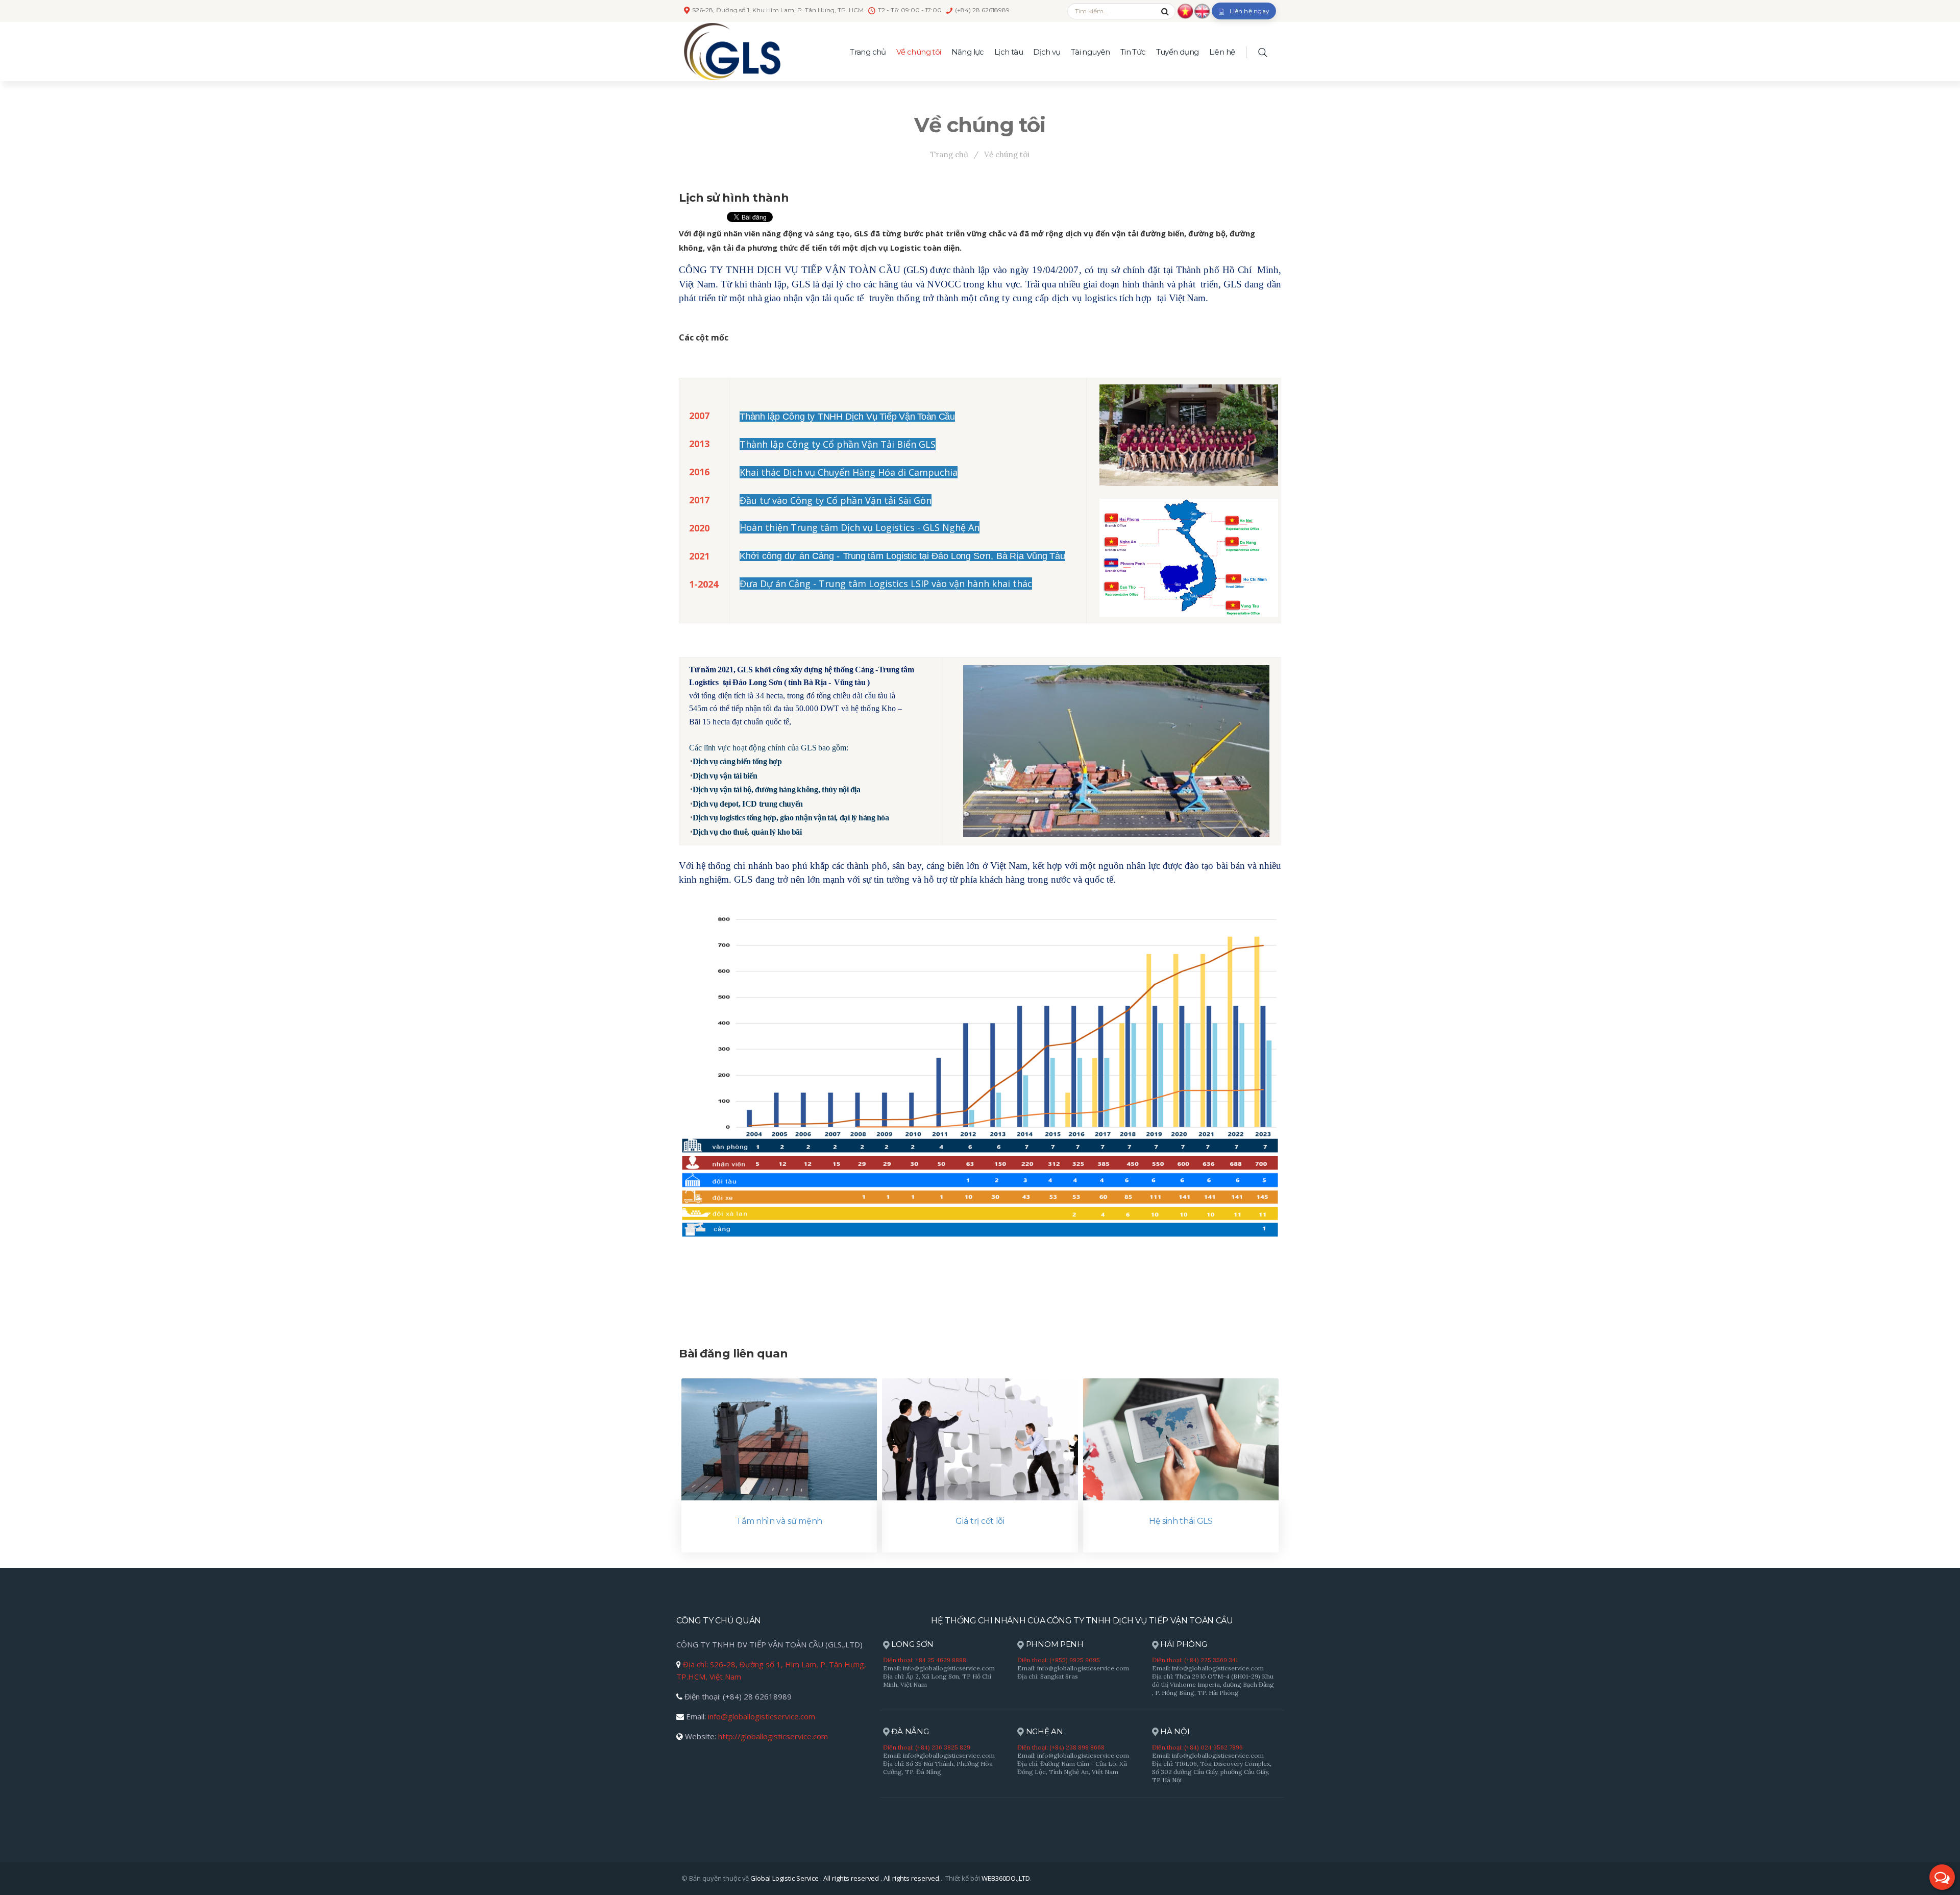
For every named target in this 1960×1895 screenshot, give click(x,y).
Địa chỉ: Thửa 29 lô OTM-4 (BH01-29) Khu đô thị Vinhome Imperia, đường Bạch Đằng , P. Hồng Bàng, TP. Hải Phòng (1213, 1684)
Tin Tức (1133, 52)
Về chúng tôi (919, 52)
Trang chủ (868, 52)
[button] (1942, 1877)
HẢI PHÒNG (1182, 1644)
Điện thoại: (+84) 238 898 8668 (1061, 1747)
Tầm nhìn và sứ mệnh (779, 1521)
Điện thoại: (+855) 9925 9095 (1059, 1660)
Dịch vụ (1047, 52)
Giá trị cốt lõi (980, 1521)
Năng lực (968, 52)
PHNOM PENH (1054, 1644)
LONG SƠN (912, 1644)
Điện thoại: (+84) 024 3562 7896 (1197, 1747)
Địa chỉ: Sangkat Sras (1048, 1676)
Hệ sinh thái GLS (1181, 1521)
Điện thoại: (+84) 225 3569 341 (1195, 1660)
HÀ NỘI (1174, 1731)
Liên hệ (1222, 52)
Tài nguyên (1091, 52)
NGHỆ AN (1044, 1731)
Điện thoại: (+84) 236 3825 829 (927, 1747)
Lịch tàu (1009, 52)
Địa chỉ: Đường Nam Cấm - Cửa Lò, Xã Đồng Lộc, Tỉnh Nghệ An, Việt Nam (1072, 1768)
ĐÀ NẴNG (909, 1731)
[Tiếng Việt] (1185, 10)
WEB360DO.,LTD (1006, 1878)
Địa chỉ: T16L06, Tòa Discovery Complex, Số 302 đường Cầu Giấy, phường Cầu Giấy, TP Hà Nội (1212, 1772)
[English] (1202, 10)
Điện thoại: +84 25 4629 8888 (925, 1660)
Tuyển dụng (1178, 52)
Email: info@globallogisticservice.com (939, 1668)
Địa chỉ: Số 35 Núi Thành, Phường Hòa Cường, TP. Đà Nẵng (938, 1768)
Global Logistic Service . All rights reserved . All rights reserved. (846, 1878)
